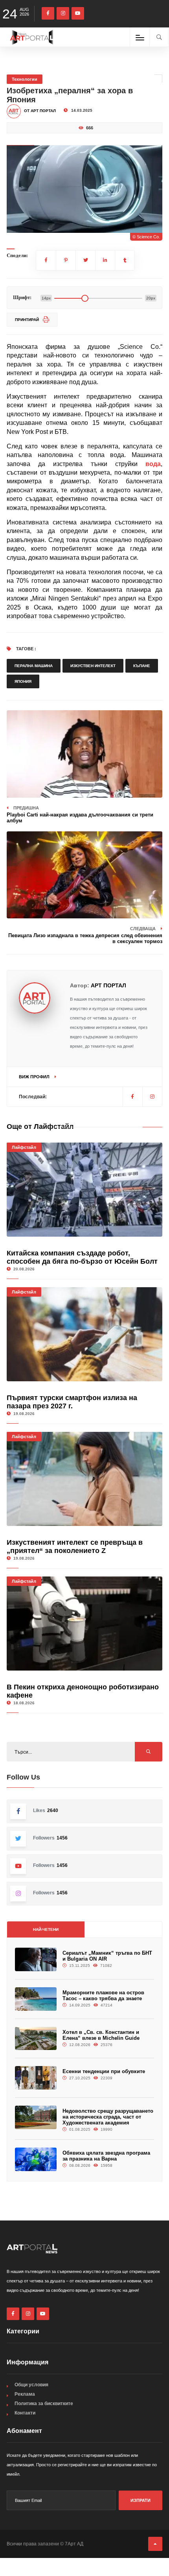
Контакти (25, 2413)
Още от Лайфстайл (40, 1127)
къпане (142, 666)
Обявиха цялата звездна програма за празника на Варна (106, 2156)
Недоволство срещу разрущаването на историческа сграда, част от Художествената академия (108, 2117)
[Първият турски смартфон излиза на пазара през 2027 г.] (84, 1334)
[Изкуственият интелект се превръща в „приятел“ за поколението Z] (84, 1479)
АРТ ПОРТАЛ (108, 985)
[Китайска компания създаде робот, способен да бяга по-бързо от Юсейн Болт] (84, 1190)
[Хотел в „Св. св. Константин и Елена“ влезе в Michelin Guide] (36, 2039)
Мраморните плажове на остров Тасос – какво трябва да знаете (103, 1995)
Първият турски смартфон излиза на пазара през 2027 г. (72, 1402)
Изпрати (141, 2500)
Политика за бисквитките (44, 2404)
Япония (23, 681)
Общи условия (31, 2385)
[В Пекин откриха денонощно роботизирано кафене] (84, 1624)
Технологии (25, 79)
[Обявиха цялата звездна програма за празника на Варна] (36, 2159)
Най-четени (46, 1929)
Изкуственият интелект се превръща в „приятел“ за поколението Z (75, 1547)
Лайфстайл (24, 1147)
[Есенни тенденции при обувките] (36, 2078)
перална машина (34, 666)
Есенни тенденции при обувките (104, 2071)
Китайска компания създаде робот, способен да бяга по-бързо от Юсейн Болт (82, 1257)
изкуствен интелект (93, 666)
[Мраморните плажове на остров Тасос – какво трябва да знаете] (36, 1999)
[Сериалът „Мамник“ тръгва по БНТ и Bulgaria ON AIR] (36, 1959)
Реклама (25, 2394)
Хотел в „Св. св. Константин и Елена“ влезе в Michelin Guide (101, 2035)
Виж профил (35, 1077)
